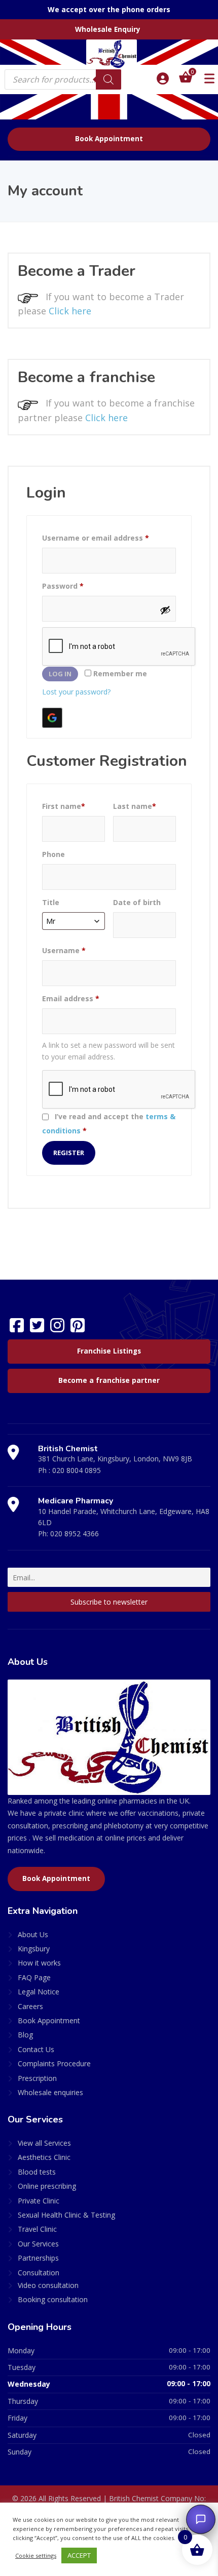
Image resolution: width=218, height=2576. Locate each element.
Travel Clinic (37, 2229)
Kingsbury (34, 1949)
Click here (70, 311)
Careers (30, 2006)
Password (63, 586)
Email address (71, 998)
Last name (135, 806)
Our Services (38, 2244)
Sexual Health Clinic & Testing (66, 2215)
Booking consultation (53, 2299)
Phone (53, 854)
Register (69, 1153)
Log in (60, 674)
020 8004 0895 (77, 1470)
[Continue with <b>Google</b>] (52, 718)
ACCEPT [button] (79, 2555)
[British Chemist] (109, 54)
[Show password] (165, 610)
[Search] (108, 79)
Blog (25, 2035)
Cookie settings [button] (36, 2555)
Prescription (37, 2078)
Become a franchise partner (109, 1380)
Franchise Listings (109, 1351)
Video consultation (48, 2285)
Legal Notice (39, 1992)
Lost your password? (76, 692)
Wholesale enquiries (50, 2092)
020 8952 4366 (75, 1534)
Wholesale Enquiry (108, 29)
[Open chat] (201, 2519)
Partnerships (38, 2258)
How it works (39, 1963)
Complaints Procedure (54, 2063)
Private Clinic (39, 2201)
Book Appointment (109, 139)
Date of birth (137, 902)
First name (64, 806)
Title (51, 902)
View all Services (44, 2143)
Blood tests (37, 2172)
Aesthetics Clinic (44, 2157)
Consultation (39, 2273)
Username (64, 950)
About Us (33, 1934)
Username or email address (96, 538)
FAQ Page (34, 1977)
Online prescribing (47, 2186)
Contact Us (36, 2049)
